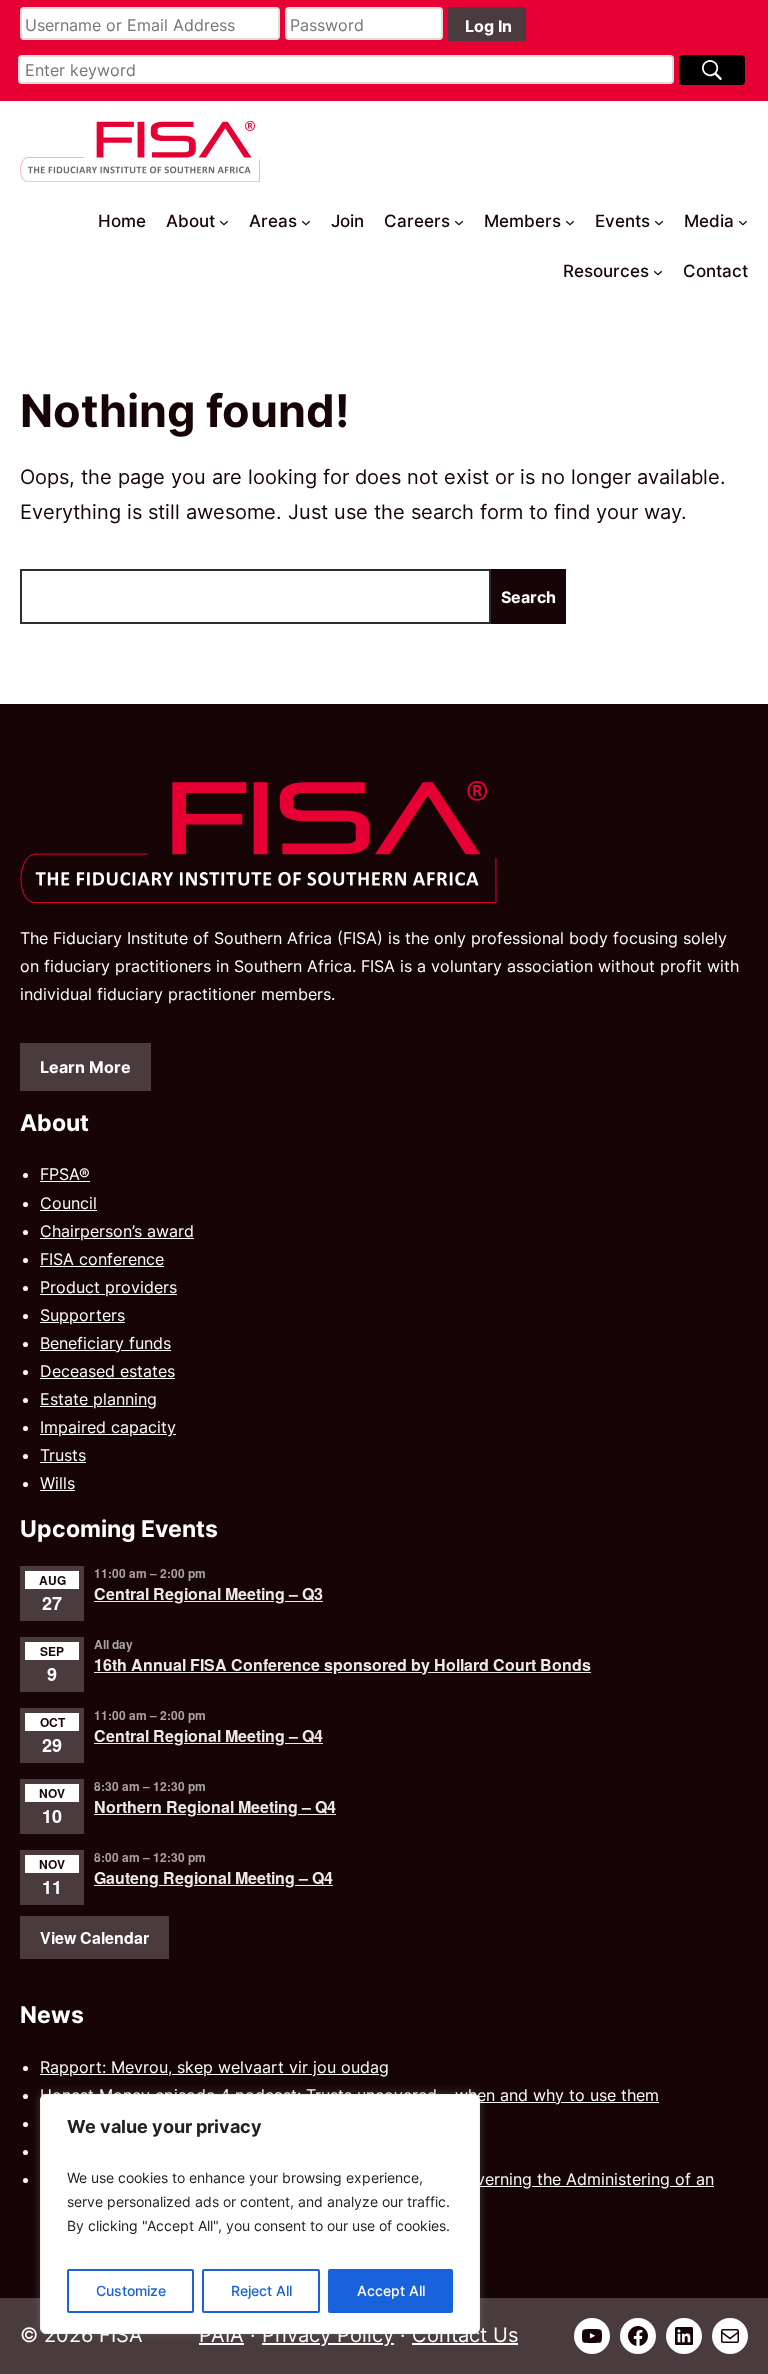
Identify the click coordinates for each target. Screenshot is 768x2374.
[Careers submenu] (459, 221)
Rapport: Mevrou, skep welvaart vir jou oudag (214, 2067)
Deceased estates (107, 1371)
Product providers (108, 1287)
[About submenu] (224, 221)
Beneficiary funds (105, 1343)
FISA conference (102, 1259)
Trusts (63, 1455)
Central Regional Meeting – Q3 (208, 1593)
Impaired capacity (108, 1427)
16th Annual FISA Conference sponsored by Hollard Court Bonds (342, 1664)
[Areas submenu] (306, 221)
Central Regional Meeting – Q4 (208, 1735)
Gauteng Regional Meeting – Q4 (213, 1877)
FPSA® (65, 1174)
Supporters (82, 1315)
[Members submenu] (570, 221)
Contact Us (465, 2335)
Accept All (391, 2290)
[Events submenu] (659, 221)
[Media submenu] (743, 221)
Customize (131, 2290)
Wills (57, 1483)
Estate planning (98, 1399)
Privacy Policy (328, 2335)
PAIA (221, 2335)
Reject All (261, 2290)
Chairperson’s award (117, 1231)
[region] (260, 2214)
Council (68, 1203)
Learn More (85, 1067)
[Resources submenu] (658, 271)
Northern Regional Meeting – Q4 (215, 1806)
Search (528, 597)
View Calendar (94, 1937)
